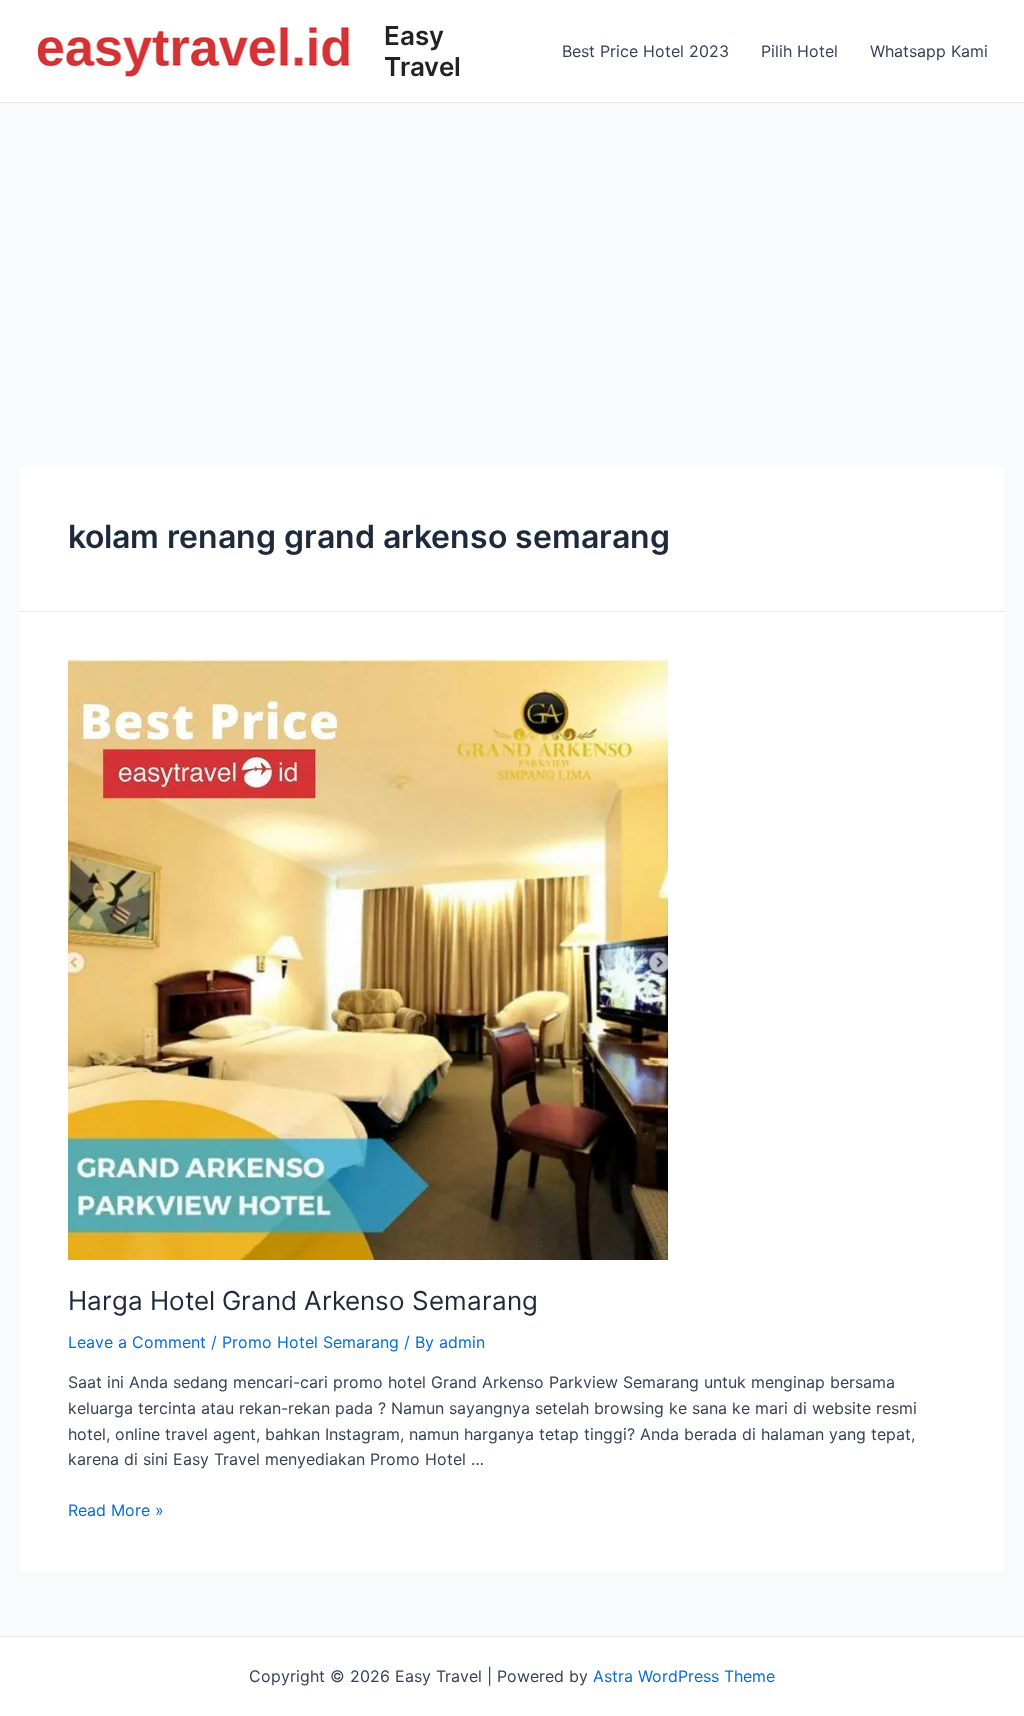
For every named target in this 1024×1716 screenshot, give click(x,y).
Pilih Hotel (799, 51)
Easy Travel (422, 51)
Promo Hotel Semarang (310, 1342)
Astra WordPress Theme (684, 1676)
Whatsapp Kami (929, 51)
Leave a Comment (137, 1342)
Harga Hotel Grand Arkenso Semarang (303, 1300)
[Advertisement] (512, 253)
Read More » (116, 1510)
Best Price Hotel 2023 (645, 51)
